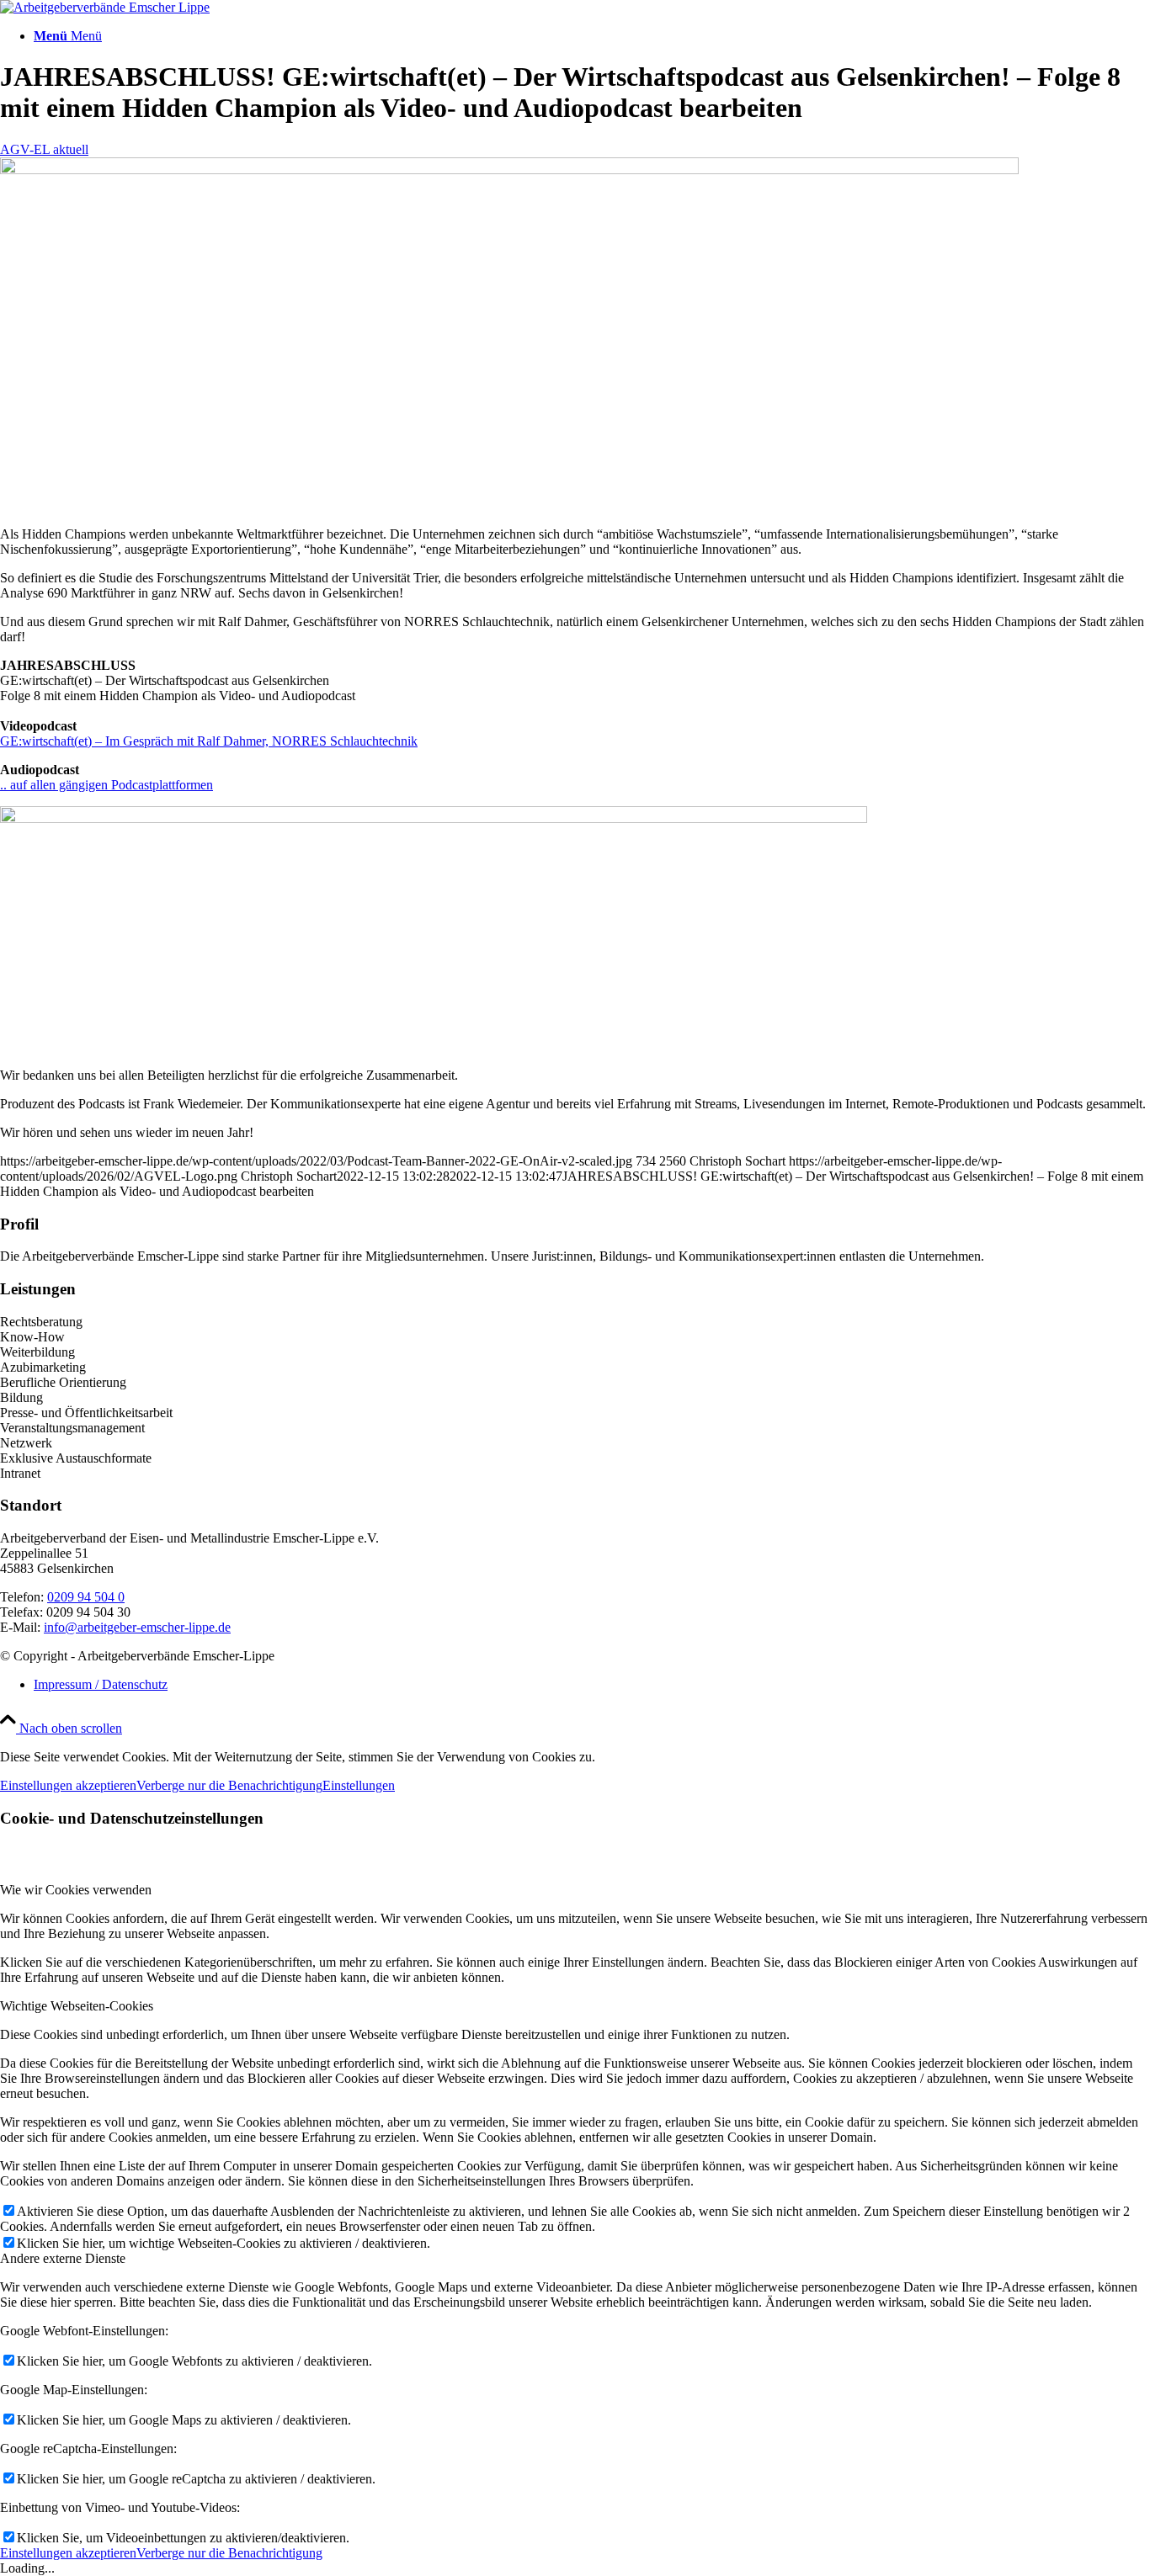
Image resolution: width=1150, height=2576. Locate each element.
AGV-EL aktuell (44, 149)
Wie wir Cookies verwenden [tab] (76, 1890)
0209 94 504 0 (86, 1597)
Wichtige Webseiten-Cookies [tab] (77, 2006)
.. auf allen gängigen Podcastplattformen (106, 785)
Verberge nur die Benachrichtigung (229, 1785)
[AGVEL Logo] (105, 7)
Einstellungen (359, 1785)
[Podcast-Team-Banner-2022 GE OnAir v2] (509, 170)
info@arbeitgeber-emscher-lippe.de (137, 1627)
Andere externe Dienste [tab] (63, 2258)
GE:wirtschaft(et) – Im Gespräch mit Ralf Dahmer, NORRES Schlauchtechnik (209, 741)
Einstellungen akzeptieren (68, 1785)
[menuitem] (592, 36)
